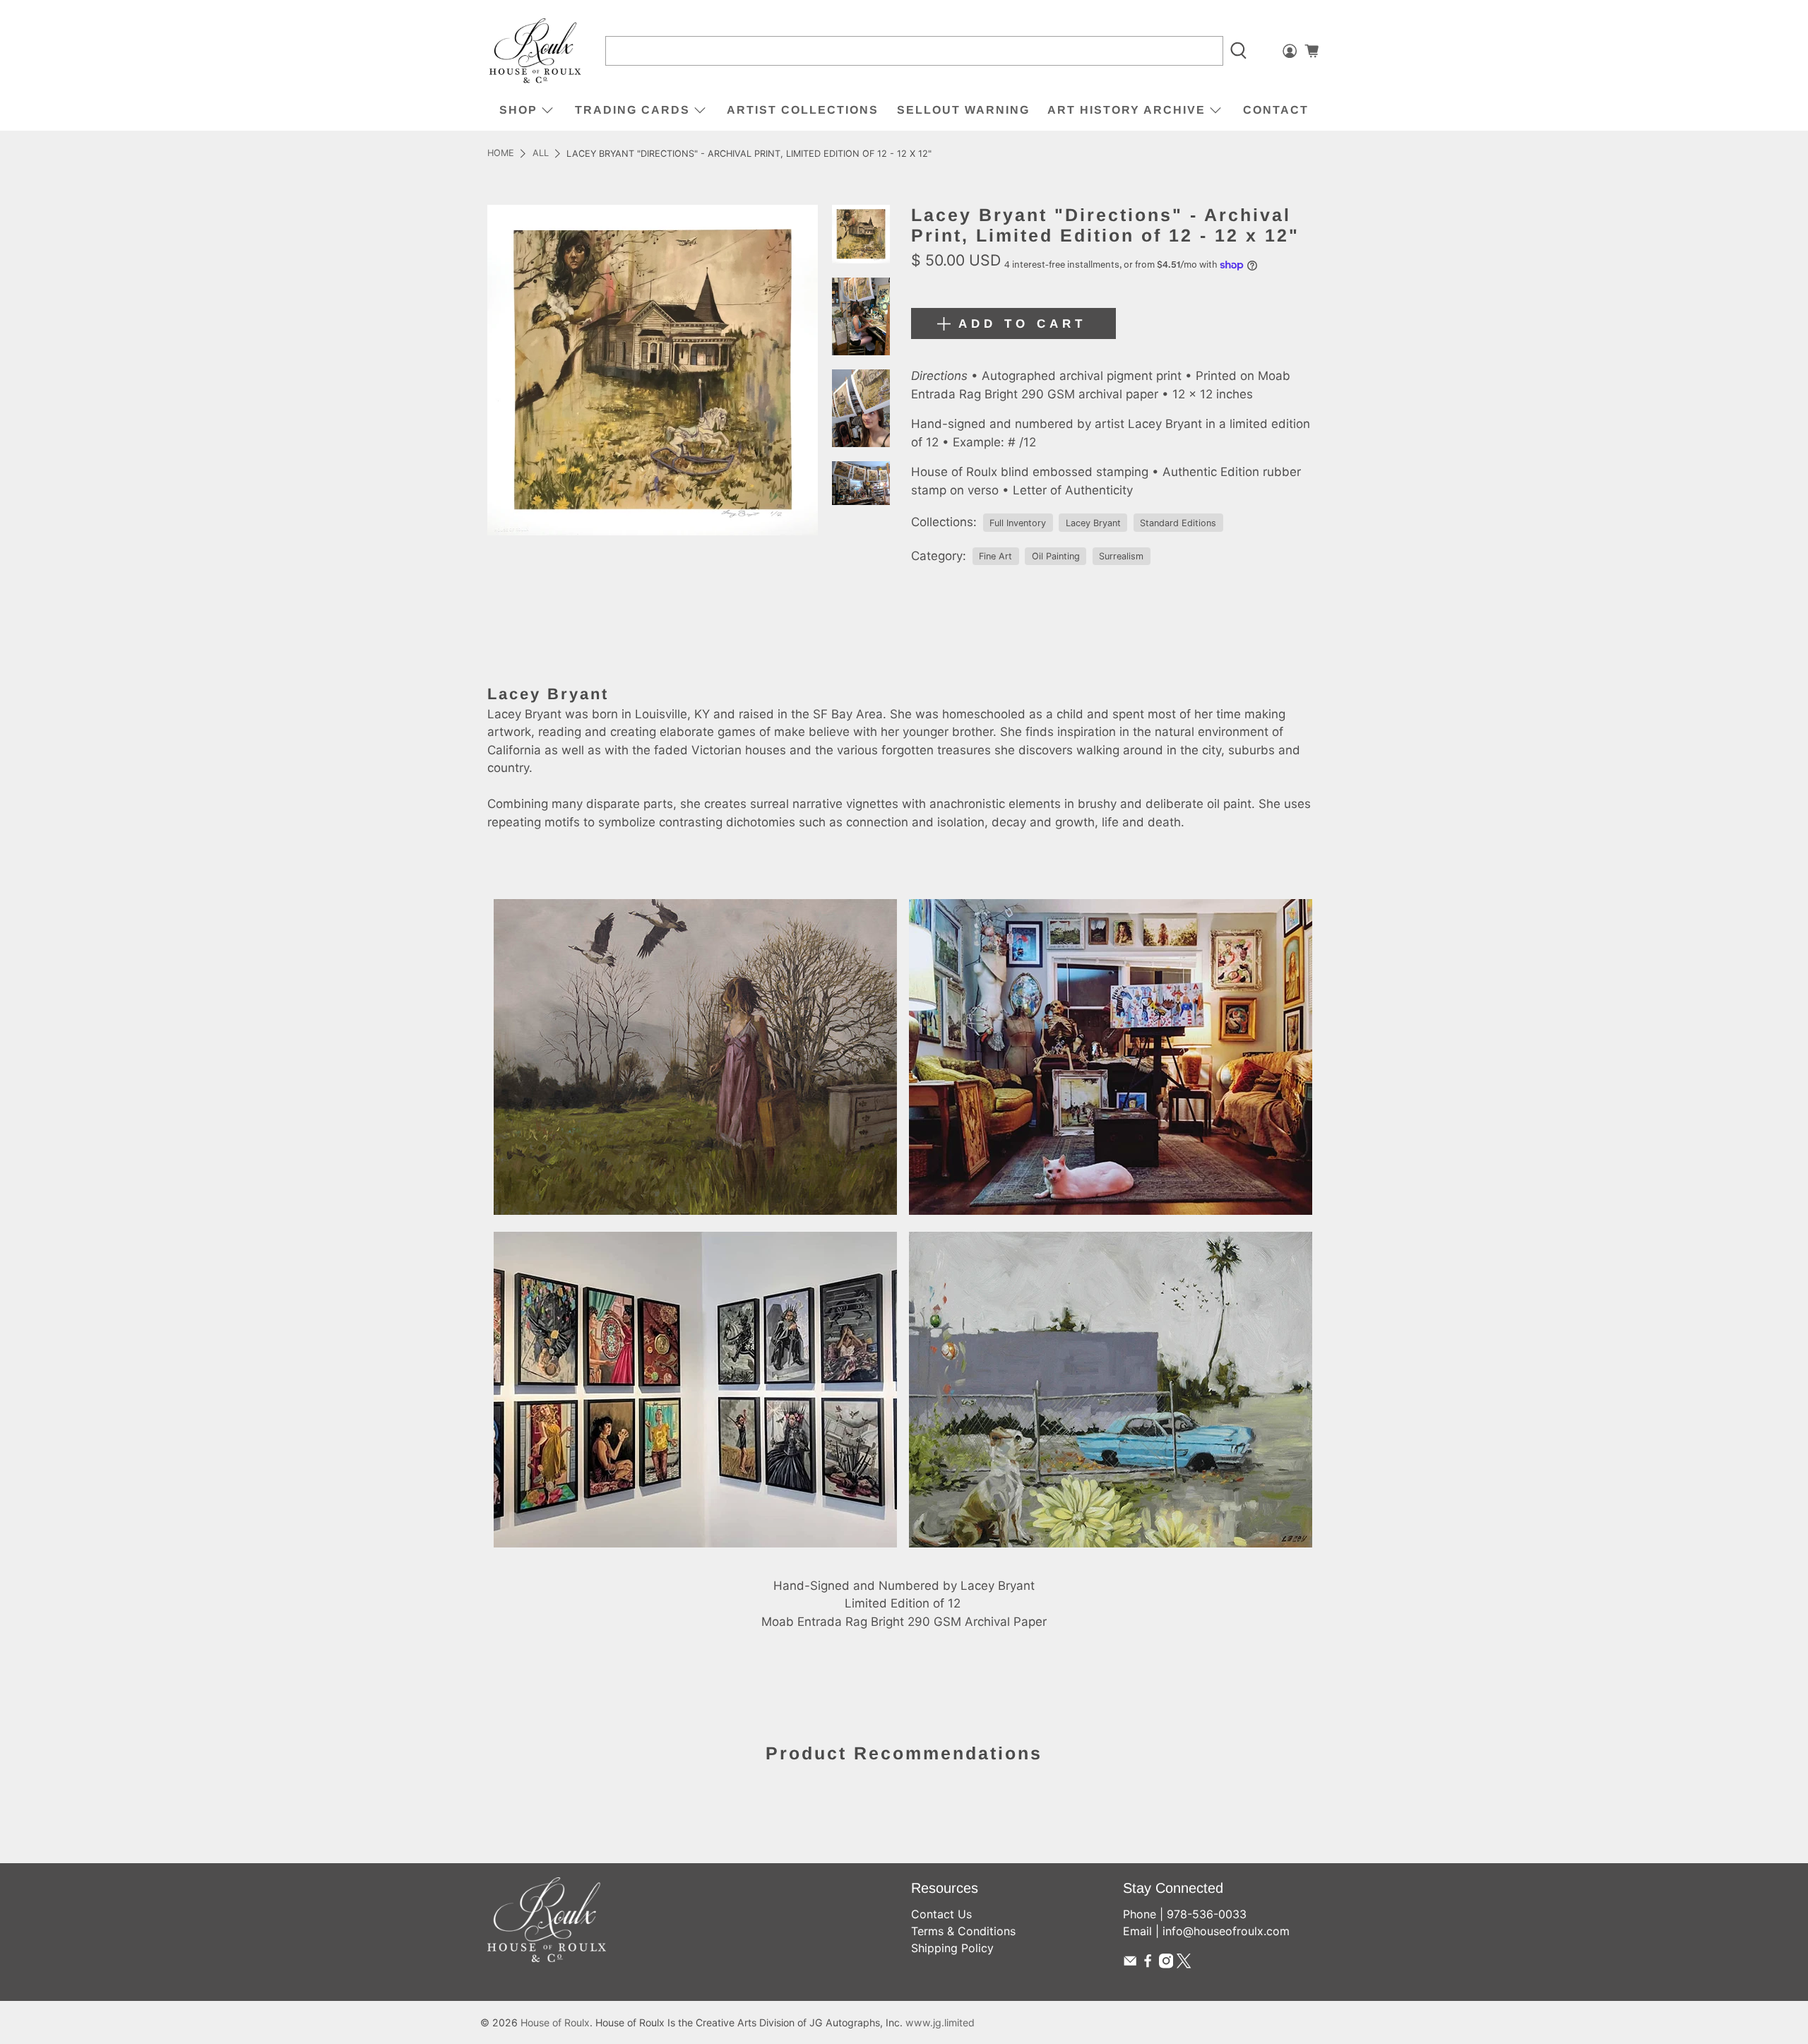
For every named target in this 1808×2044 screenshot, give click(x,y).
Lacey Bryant (1093, 523)
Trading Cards (632, 110)
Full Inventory (1018, 523)
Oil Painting (1056, 556)
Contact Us (941, 1914)
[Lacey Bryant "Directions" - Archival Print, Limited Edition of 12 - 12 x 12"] (653, 370)
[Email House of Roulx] (1130, 1964)
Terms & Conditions (963, 1931)
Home (501, 154)
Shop (518, 110)
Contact (1276, 110)
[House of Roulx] (535, 51)
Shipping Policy (952, 1948)
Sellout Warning (963, 110)
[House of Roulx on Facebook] (1148, 1964)
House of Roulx (555, 2022)
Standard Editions (1178, 523)
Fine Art (995, 556)
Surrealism (1121, 556)
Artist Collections (803, 110)
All (541, 154)
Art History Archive (1126, 110)
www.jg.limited (940, 2022)
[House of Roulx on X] (1184, 1964)
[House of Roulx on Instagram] (1166, 1964)
